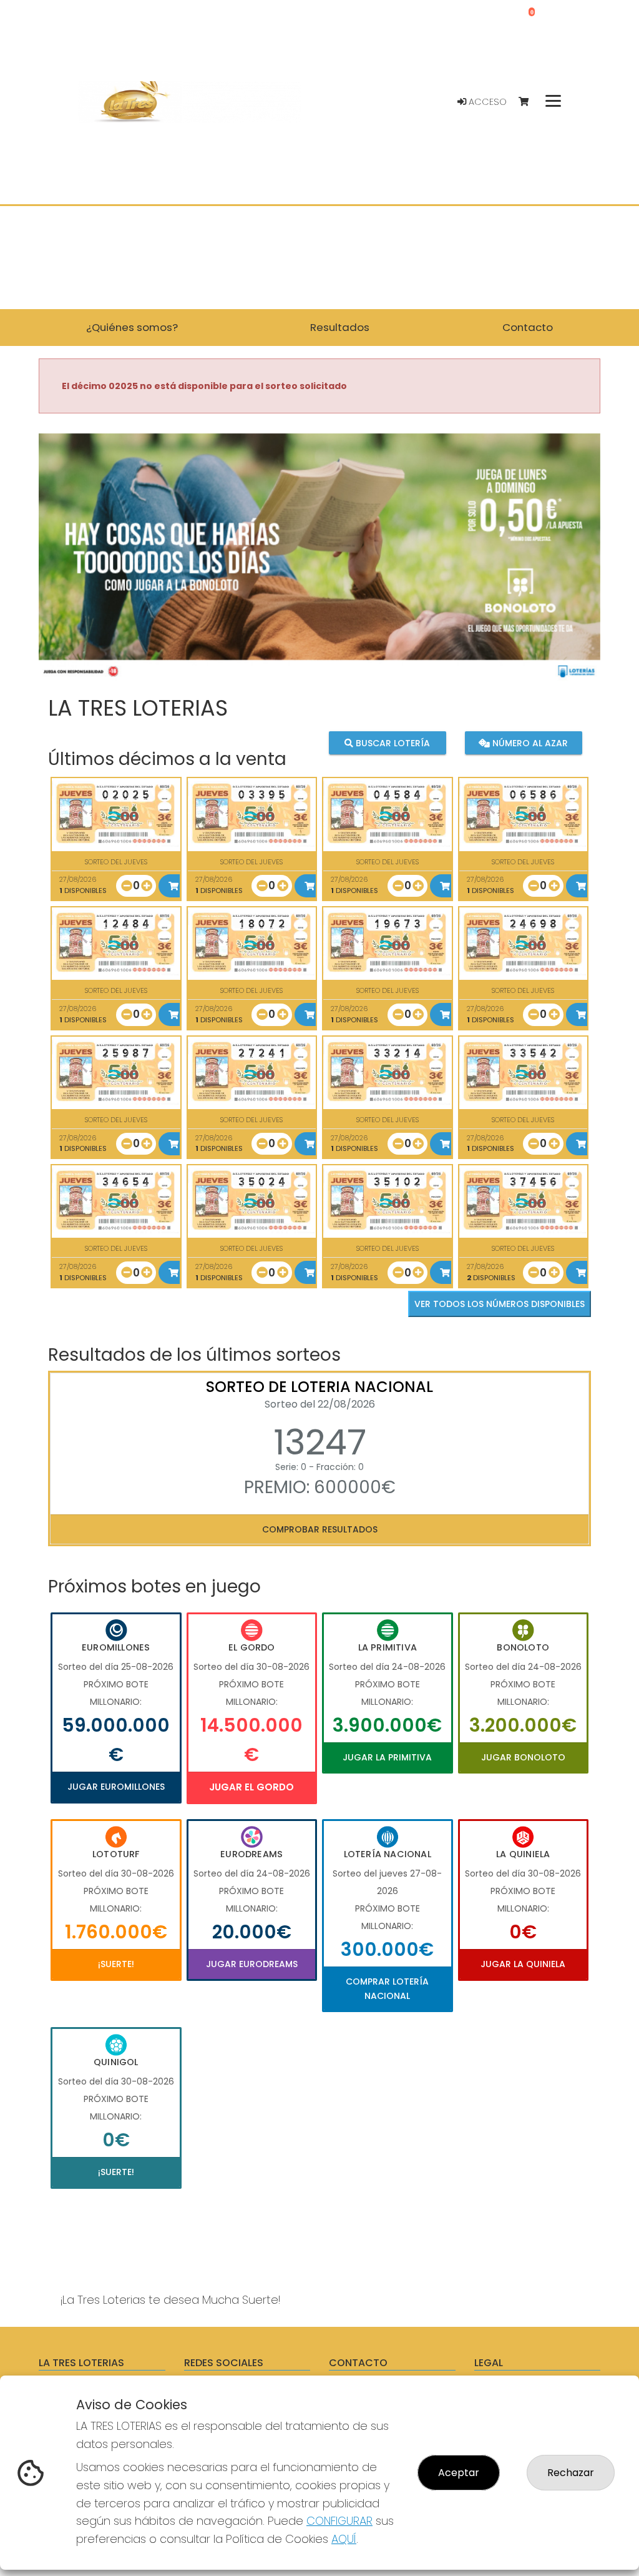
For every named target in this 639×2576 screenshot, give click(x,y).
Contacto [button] (528, 327)
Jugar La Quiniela (523, 1964)
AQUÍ (344, 2539)
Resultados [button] (340, 327)
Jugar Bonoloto (523, 1757)
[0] (529, 102)
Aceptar (459, 2473)
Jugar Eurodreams (252, 1964)
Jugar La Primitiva (387, 1757)
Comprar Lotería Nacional (387, 1988)
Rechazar (571, 2473)
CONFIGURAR (339, 2521)
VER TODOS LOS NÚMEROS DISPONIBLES (500, 1304)
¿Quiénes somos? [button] (132, 327)
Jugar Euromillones (116, 1787)
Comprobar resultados (320, 1529)
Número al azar (529, 743)
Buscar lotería (392, 743)
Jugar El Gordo (251, 1787)
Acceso (486, 102)
